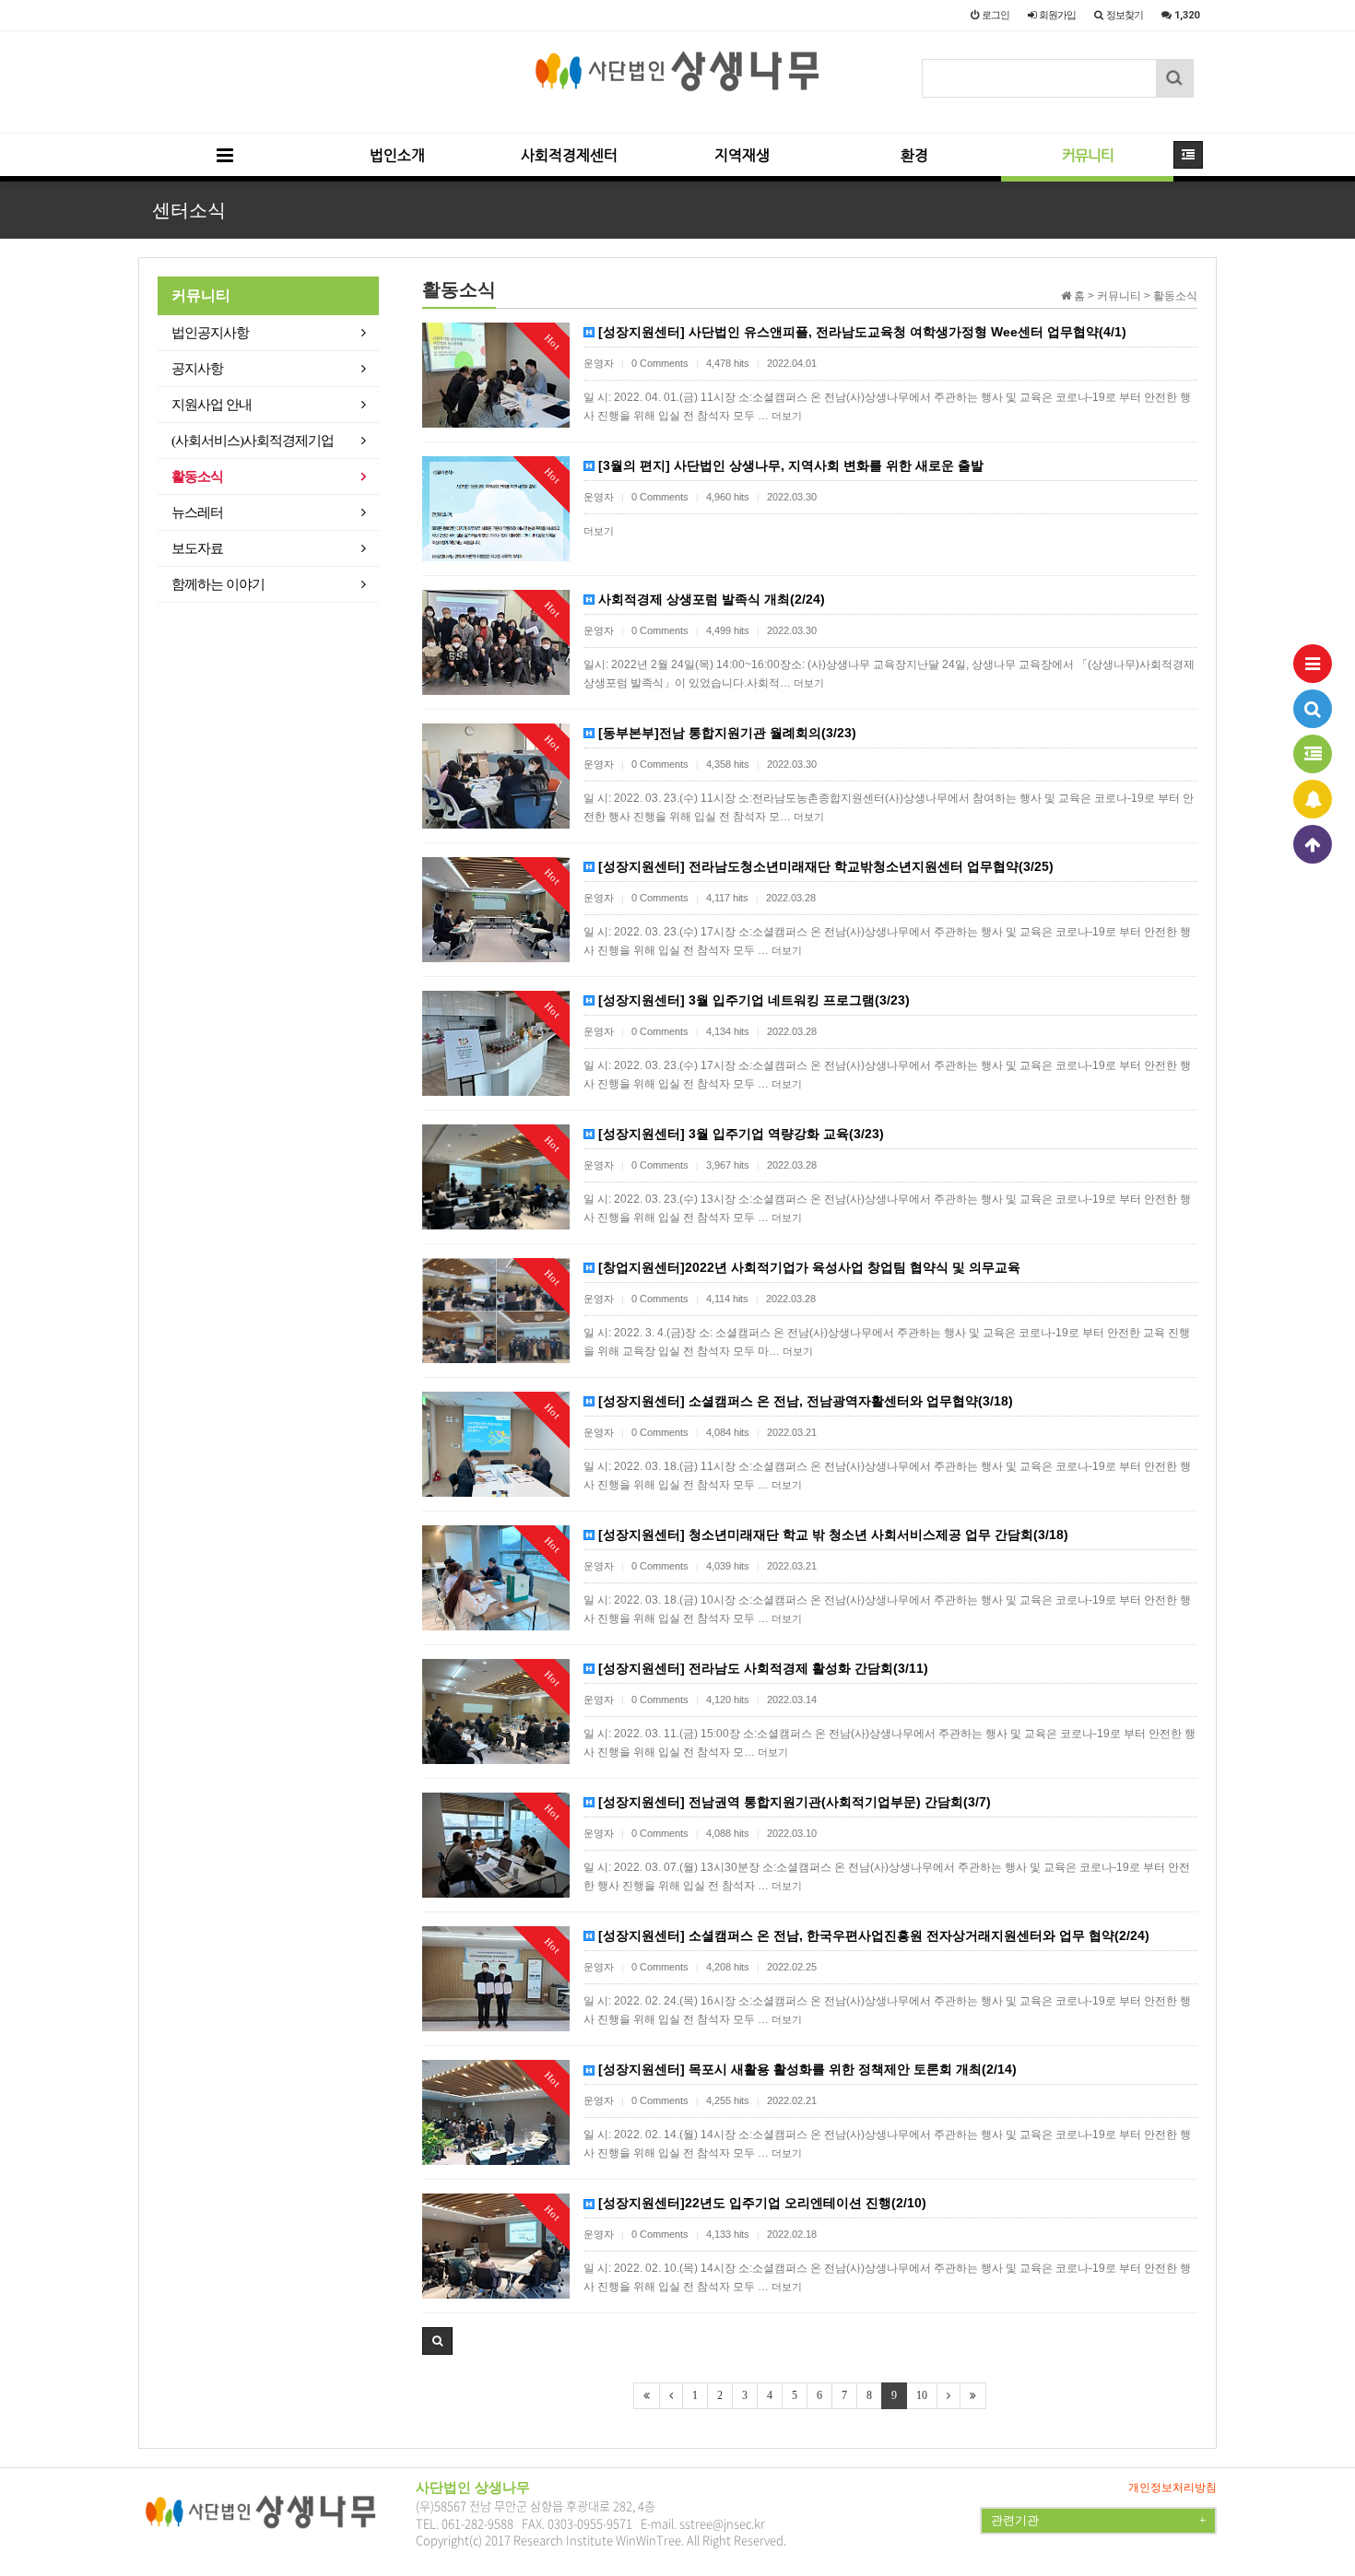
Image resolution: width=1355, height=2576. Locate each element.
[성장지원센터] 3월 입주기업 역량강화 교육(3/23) (739, 1134)
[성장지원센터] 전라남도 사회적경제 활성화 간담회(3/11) (761, 1668)
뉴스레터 (197, 512)
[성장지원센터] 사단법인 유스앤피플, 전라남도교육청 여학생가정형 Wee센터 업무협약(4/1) (860, 332)
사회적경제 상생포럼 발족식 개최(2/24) (710, 599)
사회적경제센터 (569, 155)
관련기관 (1098, 2520)
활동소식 (197, 476)
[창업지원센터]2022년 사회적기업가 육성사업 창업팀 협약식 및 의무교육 (807, 1267)
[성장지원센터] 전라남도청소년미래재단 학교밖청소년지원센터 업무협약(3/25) (824, 866)
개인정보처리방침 (1172, 2488)
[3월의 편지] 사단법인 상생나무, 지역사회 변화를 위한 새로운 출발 (789, 465)
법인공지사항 (210, 333)
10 (922, 2395)
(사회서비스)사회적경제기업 (253, 441)
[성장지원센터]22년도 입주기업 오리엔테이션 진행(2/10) (760, 2203)
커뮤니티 (1088, 155)
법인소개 (397, 155)
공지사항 (197, 369)
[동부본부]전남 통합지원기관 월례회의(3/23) (725, 733)
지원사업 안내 (212, 405)
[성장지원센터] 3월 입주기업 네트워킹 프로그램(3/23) (752, 1000)
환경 (914, 155)
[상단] (1313, 844)
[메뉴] (1313, 664)
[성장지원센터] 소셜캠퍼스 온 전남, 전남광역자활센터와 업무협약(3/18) (804, 1401)
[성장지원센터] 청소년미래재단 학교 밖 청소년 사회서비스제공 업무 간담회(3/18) (831, 1535)
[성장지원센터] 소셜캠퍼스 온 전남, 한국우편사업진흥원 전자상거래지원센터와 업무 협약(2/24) (872, 1935)
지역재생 (742, 155)
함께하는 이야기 (218, 584)
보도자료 (197, 548)
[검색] (1313, 709)
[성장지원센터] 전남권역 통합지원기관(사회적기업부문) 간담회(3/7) (793, 1802)
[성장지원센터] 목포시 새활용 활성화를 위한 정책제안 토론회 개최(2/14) (806, 2069)
